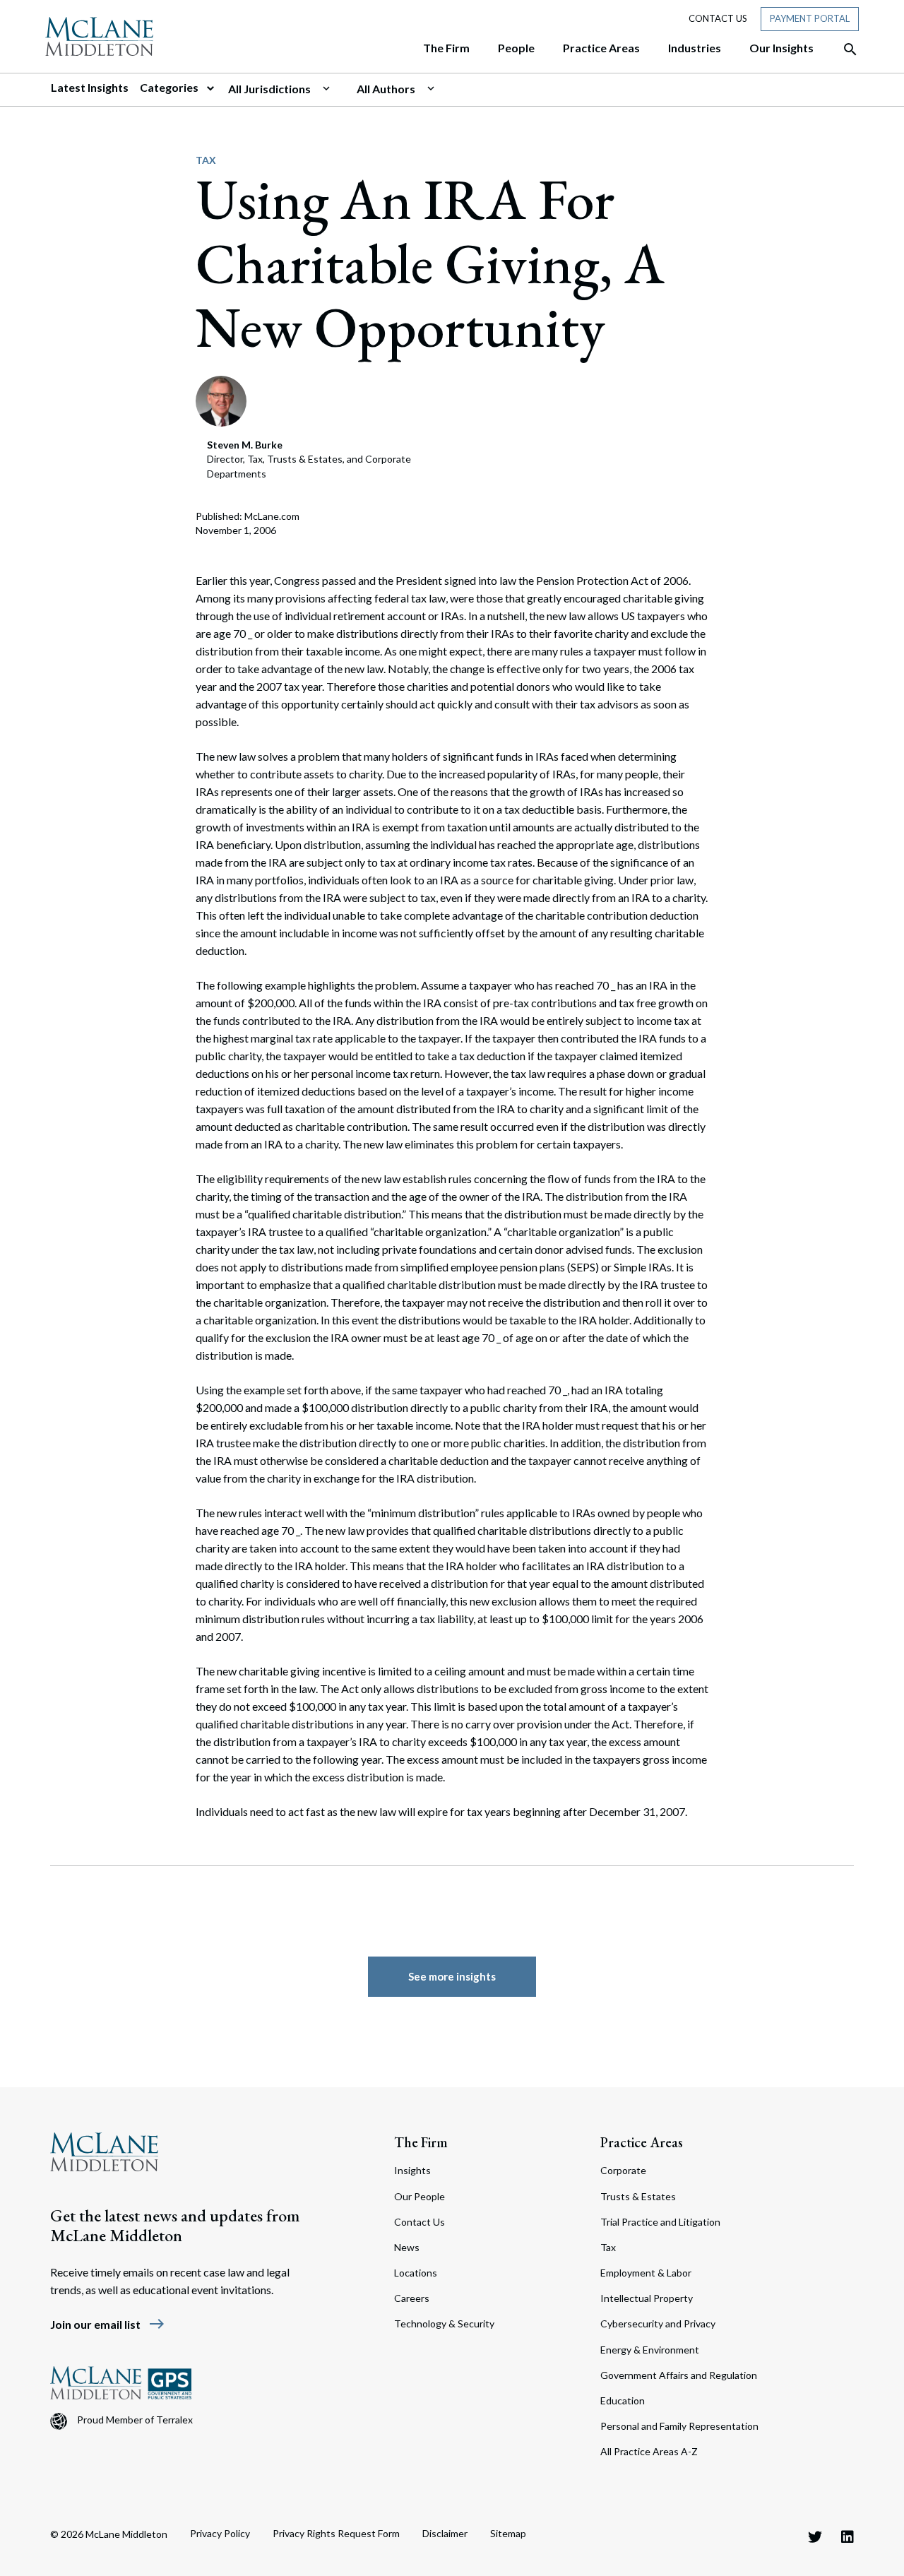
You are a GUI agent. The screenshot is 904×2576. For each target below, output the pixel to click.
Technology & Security (444, 2323)
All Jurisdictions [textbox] (269, 89)
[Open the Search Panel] (843, 49)
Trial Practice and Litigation (660, 2222)
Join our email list (108, 2324)
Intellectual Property (647, 2298)
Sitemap (508, 2533)
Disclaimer (445, 2533)
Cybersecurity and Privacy (658, 2323)
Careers (412, 2298)
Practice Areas (642, 2142)
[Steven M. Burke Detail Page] (221, 399)
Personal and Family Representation (679, 2426)
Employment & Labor (646, 2273)
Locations (416, 2273)
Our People (420, 2196)
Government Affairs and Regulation (679, 2375)
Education (623, 2400)
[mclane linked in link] (847, 2536)
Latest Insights (90, 87)
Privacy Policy (220, 2533)
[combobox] (287, 89)
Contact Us (718, 18)
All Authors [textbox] (386, 89)
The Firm (421, 2142)
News (407, 2247)
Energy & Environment (650, 2350)
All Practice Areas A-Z (649, 2451)
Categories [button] (170, 87)
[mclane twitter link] (815, 2536)
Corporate (623, 2170)
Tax (206, 160)
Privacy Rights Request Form (336, 2533)
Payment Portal (810, 18)
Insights (412, 2170)
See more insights (452, 1976)
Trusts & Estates (638, 2196)
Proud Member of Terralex (135, 2420)
